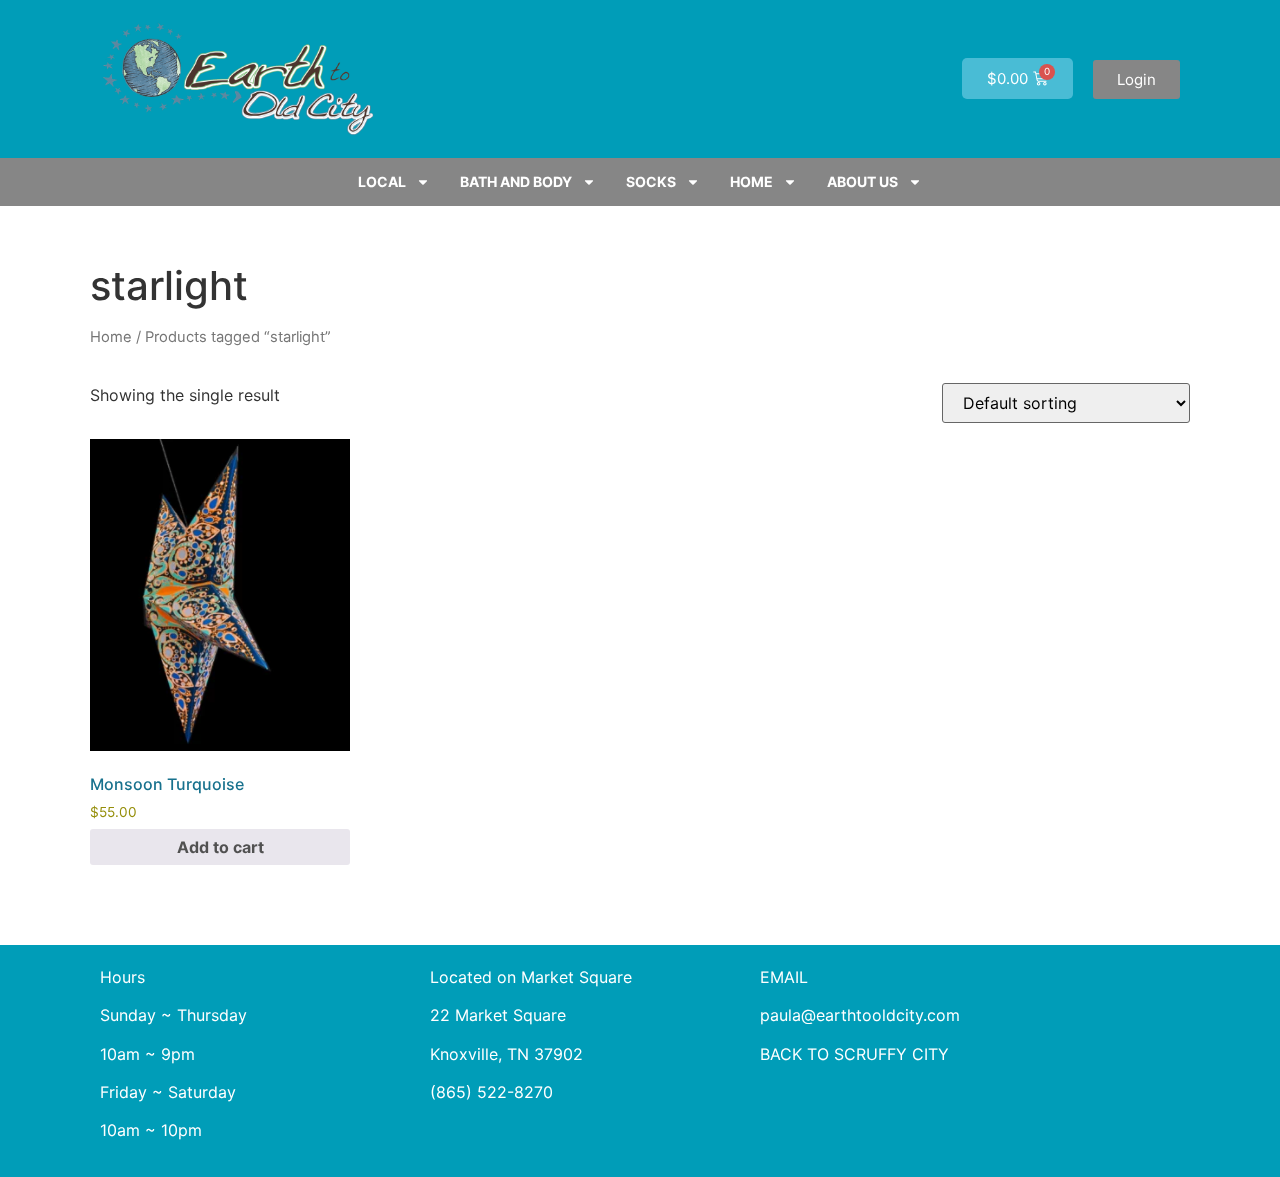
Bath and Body (516, 181)
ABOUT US (862, 181)
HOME (751, 181)
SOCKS (651, 181)
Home (111, 337)
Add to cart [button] (220, 847)
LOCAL (382, 181)
